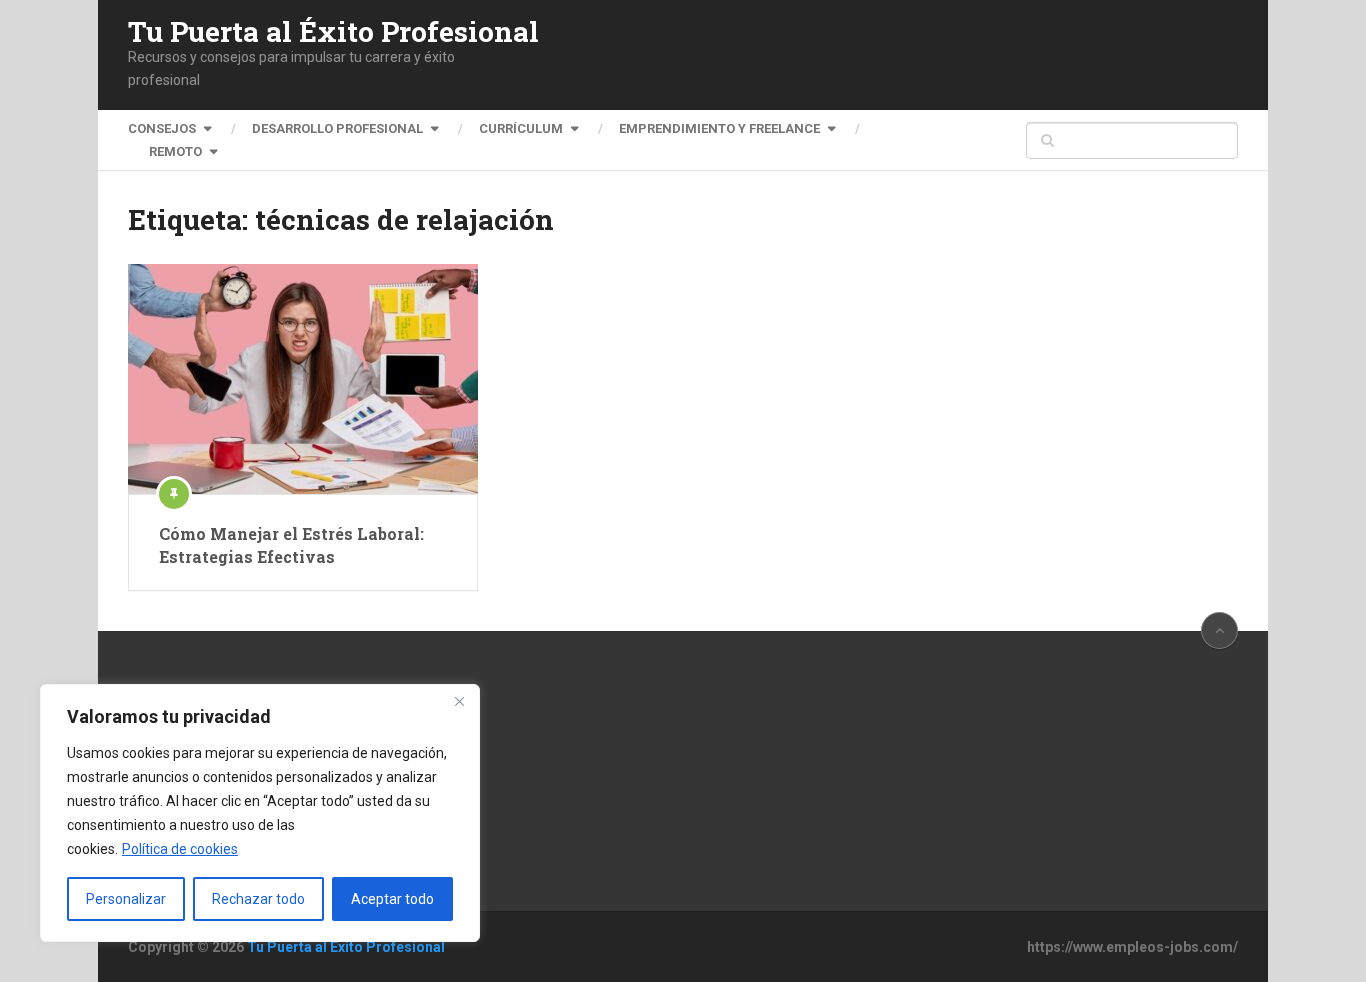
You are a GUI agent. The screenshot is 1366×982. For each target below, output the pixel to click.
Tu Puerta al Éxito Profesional (333, 32)
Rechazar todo (258, 899)
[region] (260, 813)
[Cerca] (459, 701)
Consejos (162, 128)
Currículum (521, 128)
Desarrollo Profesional (337, 128)
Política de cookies (180, 849)
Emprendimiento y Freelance (719, 128)
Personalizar (126, 899)
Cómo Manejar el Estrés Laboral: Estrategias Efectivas (291, 544)
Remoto (175, 151)
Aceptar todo (392, 899)
